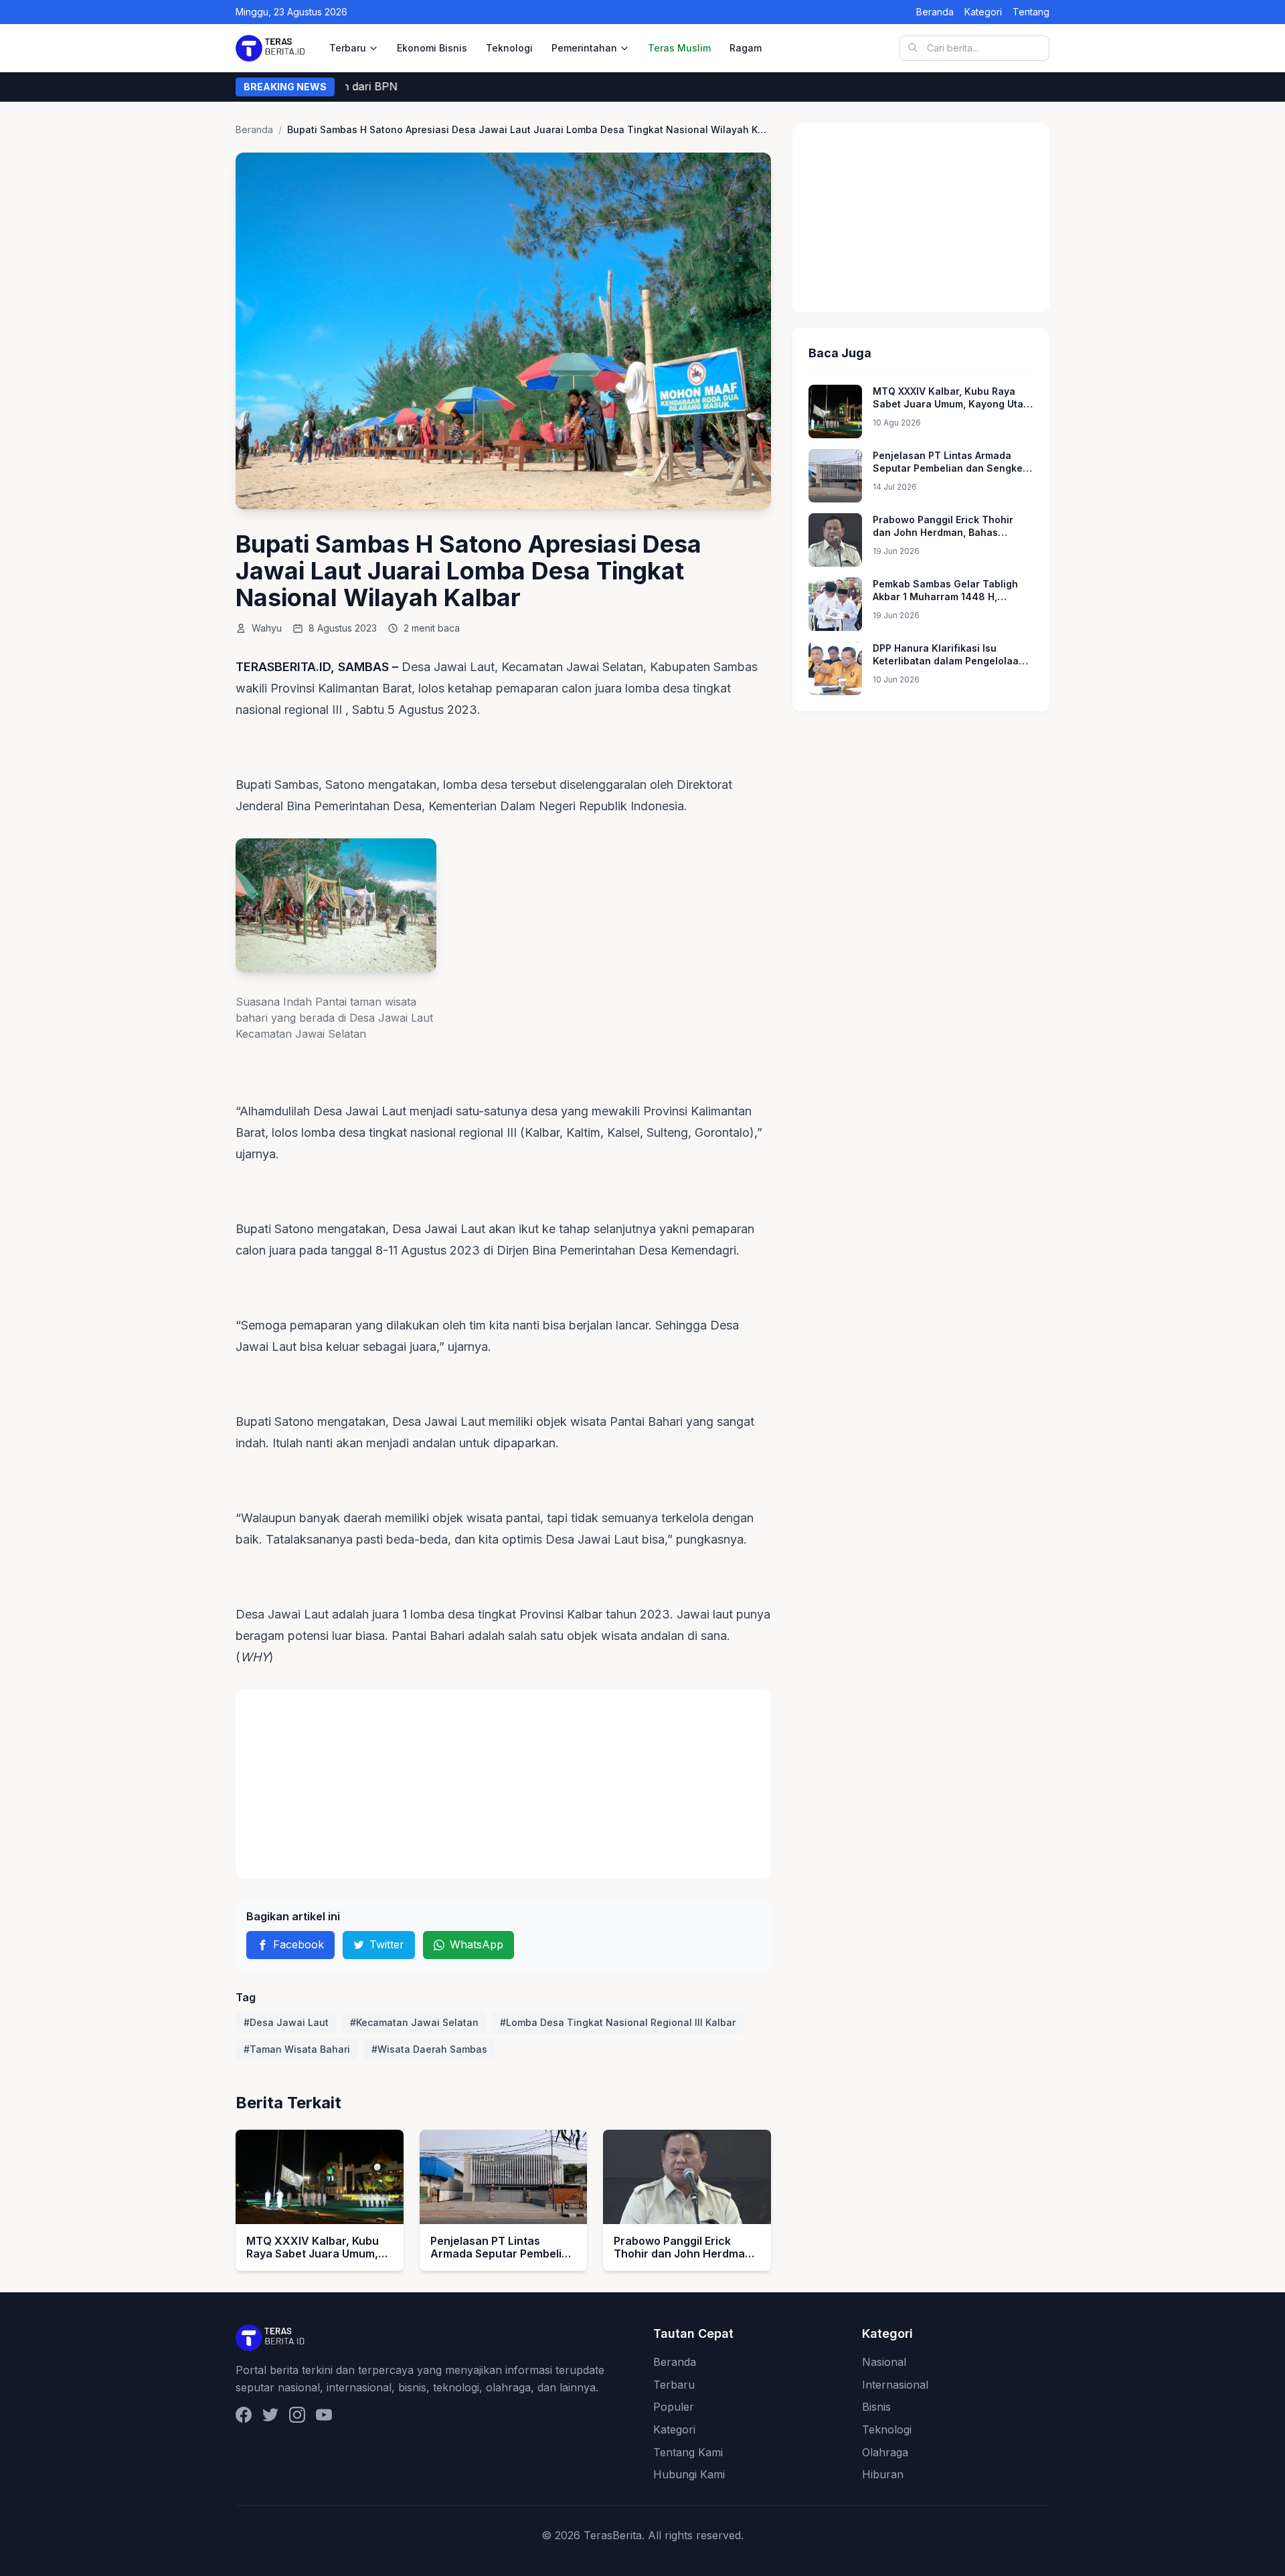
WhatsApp (477, 1944)
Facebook (298, 1944)
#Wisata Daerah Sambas (429, 2049)
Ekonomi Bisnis (432, 48)
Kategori (983, 12)
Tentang (1031, 12)
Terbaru (348, 48)
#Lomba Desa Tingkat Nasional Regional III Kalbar (618, 2022)
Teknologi (509, 48)
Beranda (935, 12)
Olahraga (885, 2452)
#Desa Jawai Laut (286, 2022)
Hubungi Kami (689, 2474)
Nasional (884, 2362)
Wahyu (267, 628)
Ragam (746, 48)
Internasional (895, 2385)
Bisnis (876, 2407)
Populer (674, 2407)
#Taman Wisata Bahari (297, 2049)
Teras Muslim (679, 48)
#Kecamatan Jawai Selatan (414, 2022)
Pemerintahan (584, 48)
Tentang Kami (688, 2452)
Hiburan (883, 2474)
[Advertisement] (503, 1784)
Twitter (387, 1944)
